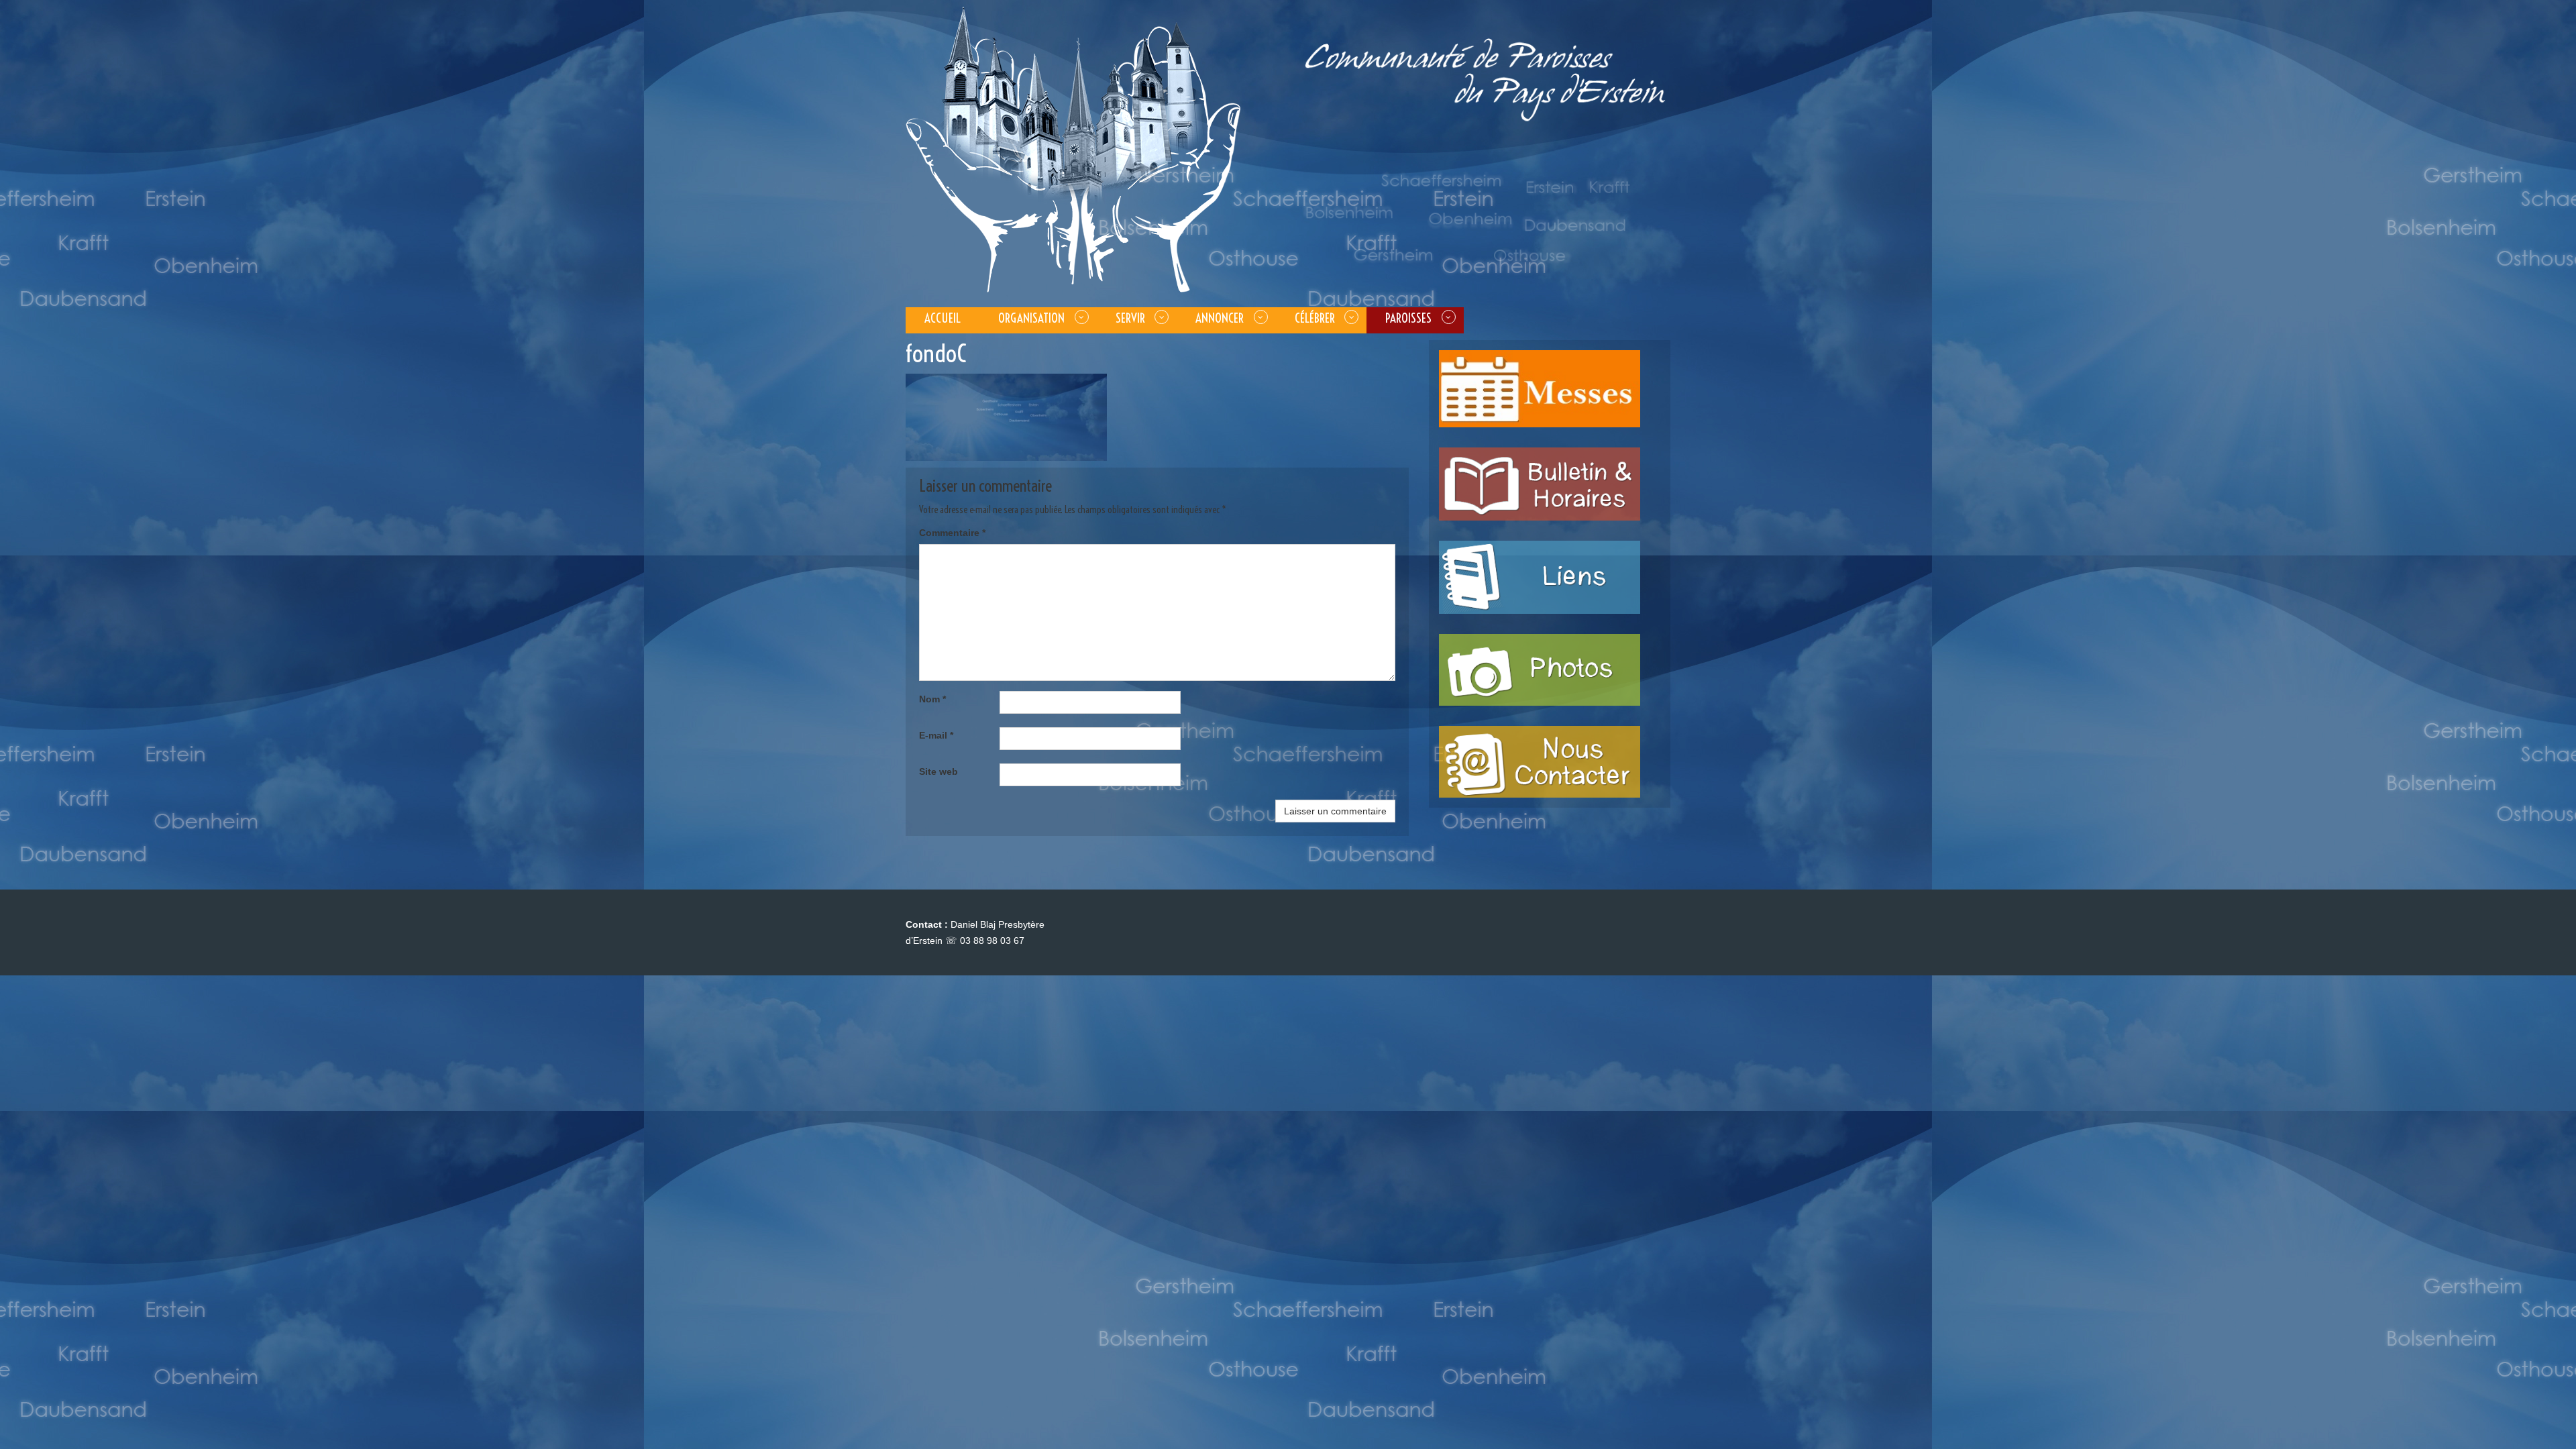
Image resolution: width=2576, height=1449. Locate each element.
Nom (932, 699)
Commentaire (952, 533)
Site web (938, 771)
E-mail (936, 735)
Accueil (943, 318)
